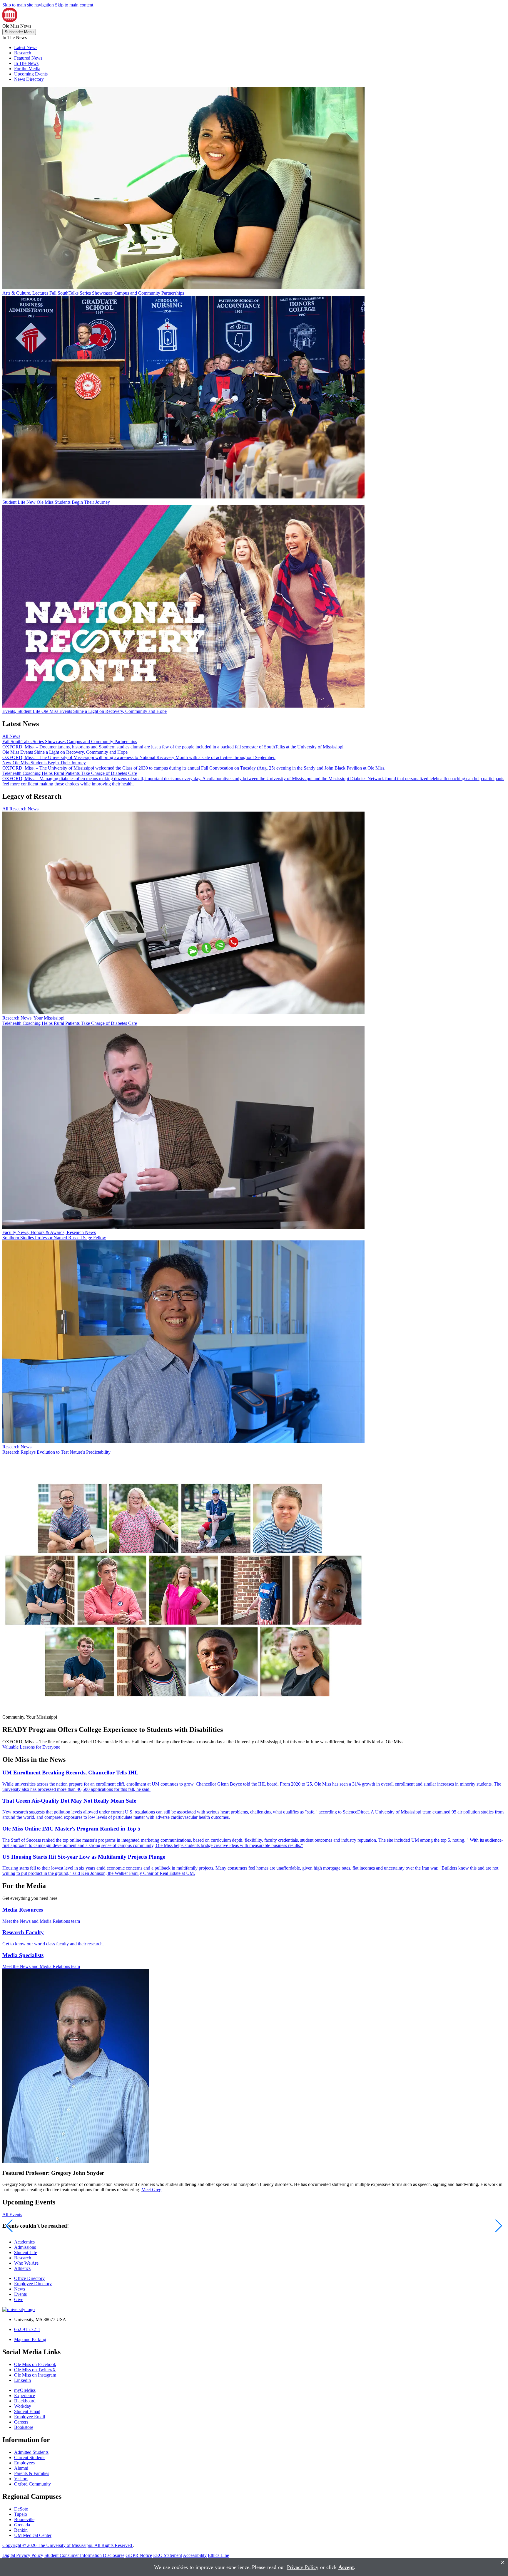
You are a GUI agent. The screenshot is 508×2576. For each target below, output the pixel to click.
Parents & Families (32, 2473)
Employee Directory (33, 2284)
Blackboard (25, 2401)
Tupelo (21, 2514)
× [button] (503, 2562)
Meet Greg (151, 2190)
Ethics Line (218, 2555)
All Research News (20, 809)
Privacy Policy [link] (303, 2567)
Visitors (21, 2479)
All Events (12, 2215)
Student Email (27, 2411)
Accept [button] (346, 2567)
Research (23, 53)
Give (19, 2299)
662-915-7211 (27, 2329)
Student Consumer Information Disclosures (84, 2555)
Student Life (26, 2252)
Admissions (25, 2247)
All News (11, 736)
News (20, 2289)
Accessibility (195, 2555)
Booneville (24, 2519)
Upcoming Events (31, 74)
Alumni (21, 2468)
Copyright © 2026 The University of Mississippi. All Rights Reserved (68, 2545)
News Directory (29, 79)
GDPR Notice (139, 2555)
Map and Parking (30, 2339)
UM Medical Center (33, 2535)
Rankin (21, 2530)
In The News (26, 63)
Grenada (22, 2525)
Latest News (26, 47)
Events (20, 2294)
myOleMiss (25, 2390)
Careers (21, 2422)
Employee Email (30, 2417)
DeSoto (21, 2509)
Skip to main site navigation (28, 5)
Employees (24, 2463)
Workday (23, 2406)
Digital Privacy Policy (23, 2555)
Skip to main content (74, 5)
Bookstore (24, 2427)
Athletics (22, 2268)
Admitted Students (31, 2452)
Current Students (30, 2457)
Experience (25, 2396)
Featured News (28, 58)
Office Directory (29, 2278)
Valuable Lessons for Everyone (31, 1747)
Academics (24, 2242)
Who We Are (26, 2263)
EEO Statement (168, 2555)
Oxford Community (32, 2484)
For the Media (27, 69)
